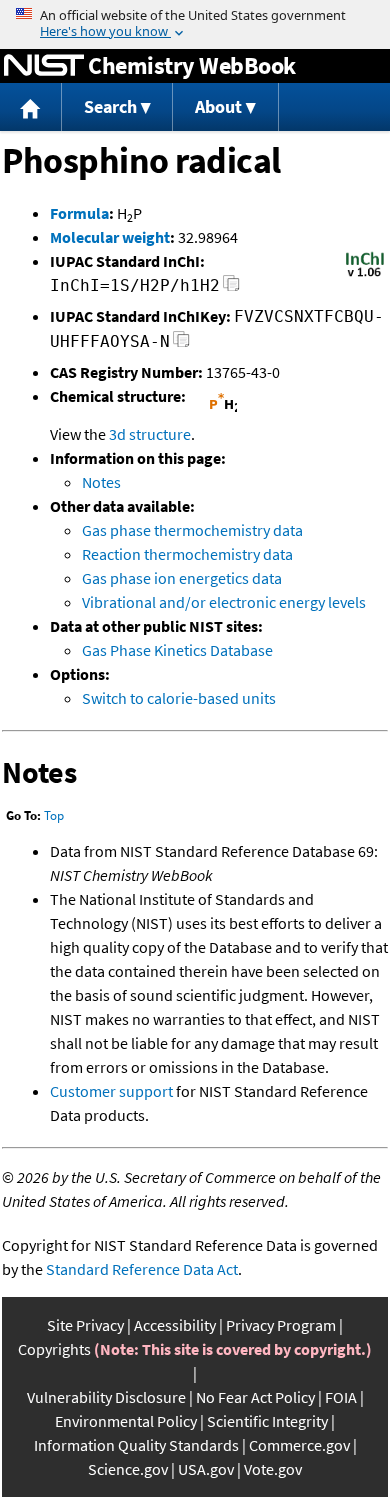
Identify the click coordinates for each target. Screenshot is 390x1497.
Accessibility (175, 1325)
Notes (101, 482)
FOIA (341, 1397)
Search (110, 106)
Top (54, 815)
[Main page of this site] (31, 107)
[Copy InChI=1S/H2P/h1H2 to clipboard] (231, 288)
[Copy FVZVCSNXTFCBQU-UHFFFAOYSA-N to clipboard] (181, 344)
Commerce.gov (299, 1445)
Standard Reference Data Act (142, 1269)
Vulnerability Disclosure (106, 1397)
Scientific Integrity (267, 1421)
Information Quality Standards (136, 1445)
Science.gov (128, 1469)
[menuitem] (31, 107)
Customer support (111, 1091)
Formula (79, 213)
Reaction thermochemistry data (187, 554)
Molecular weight (110, 237)
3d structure (150, 434)
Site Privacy (85, 1325)
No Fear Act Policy (255, 1397)
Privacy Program (281, 1325)
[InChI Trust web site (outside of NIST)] (365, 275)
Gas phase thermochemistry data (192, 530)
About (218, 106)
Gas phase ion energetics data (182, 578)
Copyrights (54, 1349)
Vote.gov (273, 1469)
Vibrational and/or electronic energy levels (224, 602)
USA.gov (206, 1469)
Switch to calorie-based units (179, 698)
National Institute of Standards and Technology (44, 66)
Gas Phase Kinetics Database (177, 650)
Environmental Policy (126, 1421)
